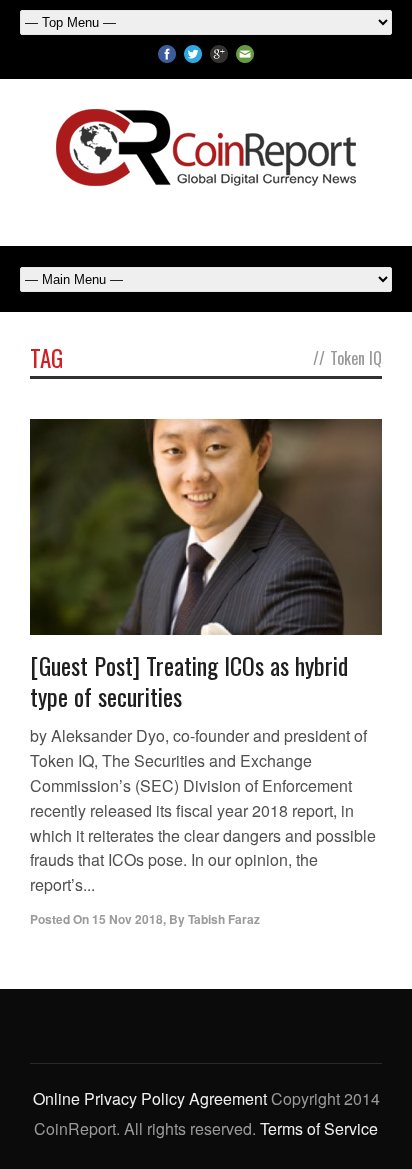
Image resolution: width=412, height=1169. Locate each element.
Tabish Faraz (224, 919)
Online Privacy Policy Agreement (150, 1098)
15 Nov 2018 (127, 919)
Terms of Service (319, 1128)
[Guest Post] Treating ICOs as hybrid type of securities (189, 680)
